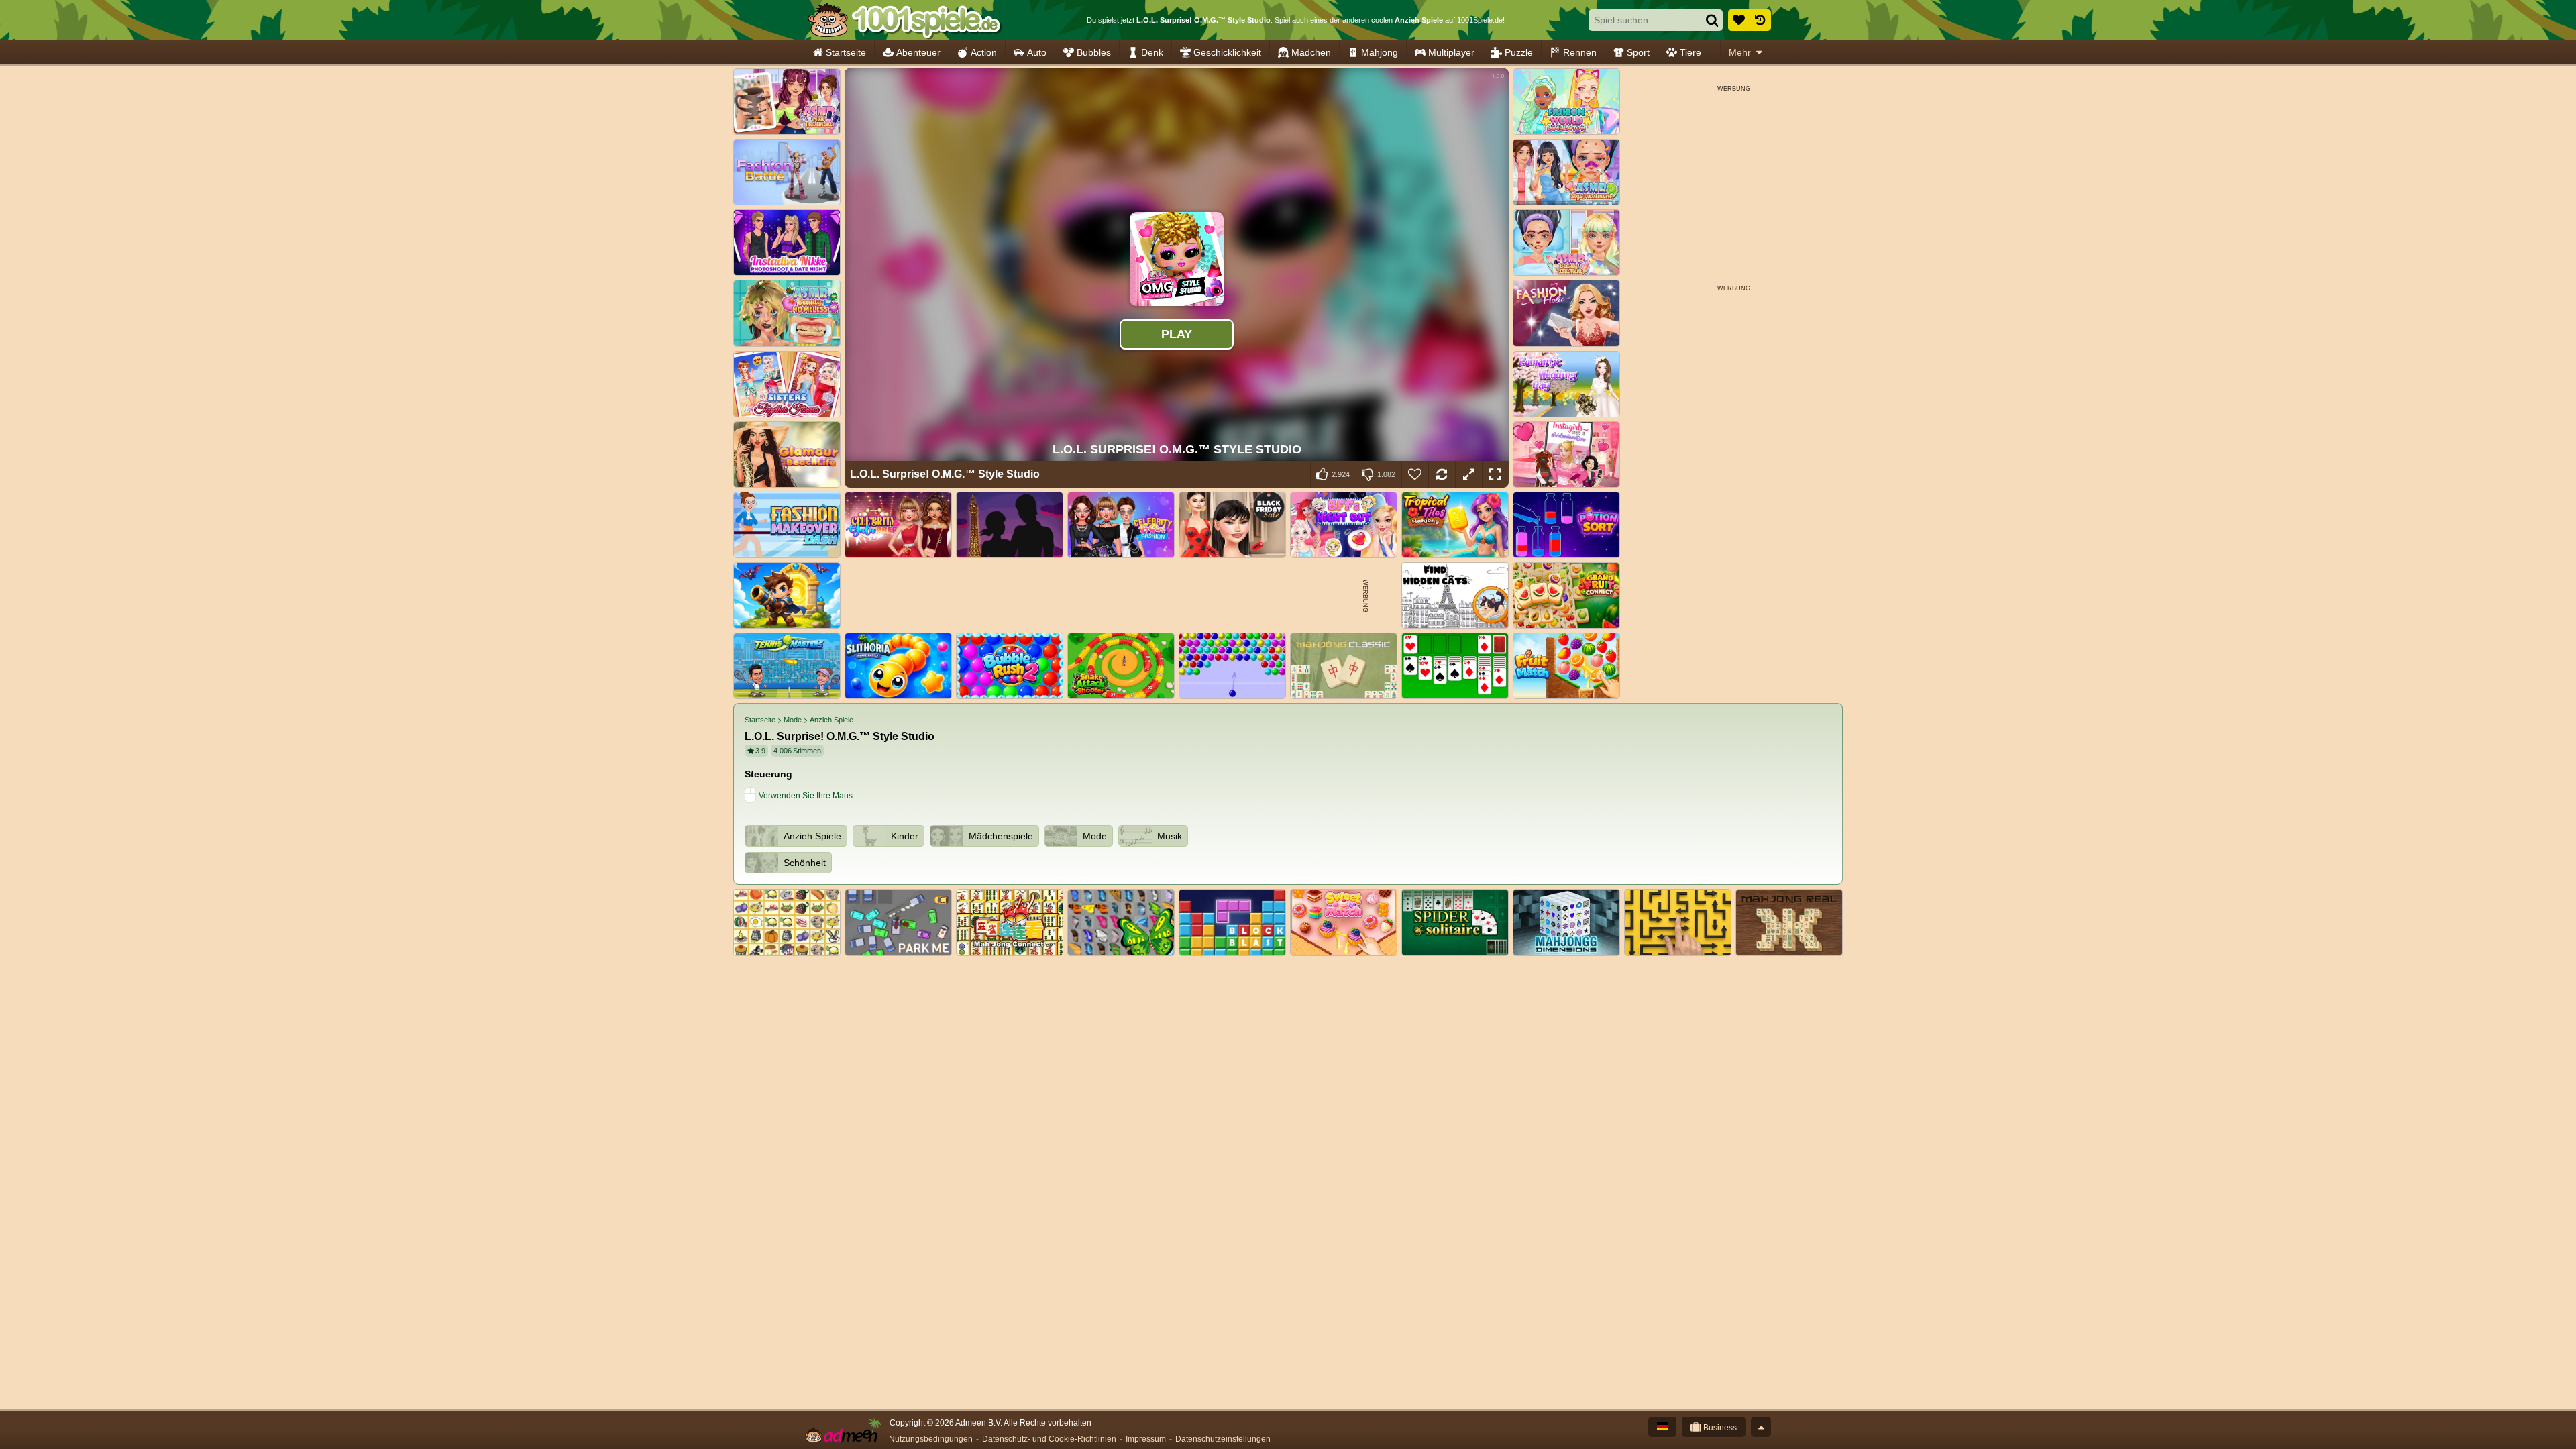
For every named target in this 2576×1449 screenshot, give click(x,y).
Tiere (1690, 52)
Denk (1152, 52)
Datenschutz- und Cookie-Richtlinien (1049, 1439)
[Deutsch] (1662, 1427)
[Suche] (1712, 20)
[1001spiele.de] (904, 20)
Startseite (846, 52)
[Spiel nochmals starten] (1442, 474)
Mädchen (1311, 52)
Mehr (1740, 52)
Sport (1638, 52)
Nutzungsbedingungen (931, 1439)
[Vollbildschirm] (1495, 474)
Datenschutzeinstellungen (1223, 1439)
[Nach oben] (1761, 1427)
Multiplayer (1451, 52)
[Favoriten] (1739, 20)
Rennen (1580, 52)
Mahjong (1380, 52)
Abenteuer (918, 52)
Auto (1037, 52)
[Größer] (1468, 474)
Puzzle (1519, 52)
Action (984, 52)
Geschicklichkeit (1227, 52)
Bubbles (1094, 52)
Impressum (1146, 1439)
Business (1719, 1428)
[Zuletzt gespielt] (1760, 20)
